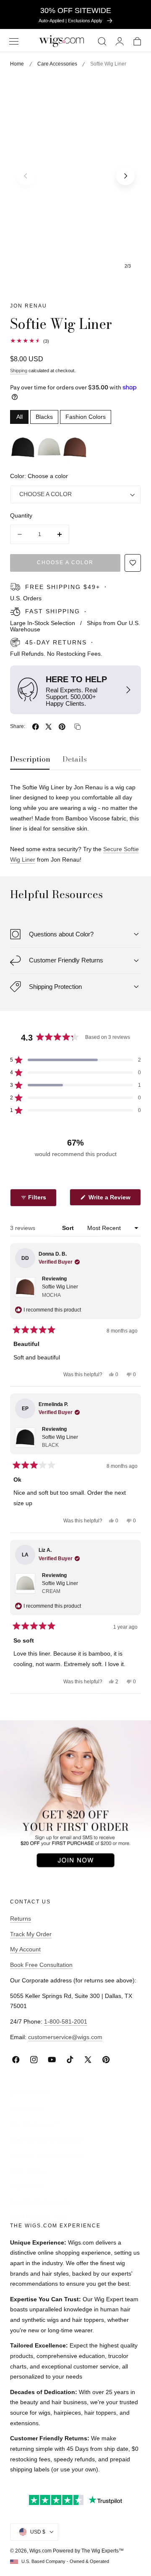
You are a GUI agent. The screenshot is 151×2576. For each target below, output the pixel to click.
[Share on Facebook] (36, 727)
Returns (21, 1919)
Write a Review (111, 1200)
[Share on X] (49, 727)
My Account (25, 1949)
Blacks (44, 417)
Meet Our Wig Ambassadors (47, 2140)
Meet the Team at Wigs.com (47, 2155)
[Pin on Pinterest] (62, 727)
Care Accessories (57, 64)
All (20, 417)
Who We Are (27, 2109)
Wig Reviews (27, 2186)
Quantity (21, 516)
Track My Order (31, 1934)
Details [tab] (75, 759)
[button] (14, 41)
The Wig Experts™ (35, 2124)
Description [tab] (30, 759)
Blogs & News (28, 2171)
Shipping (19, 371)
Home (17, 64)
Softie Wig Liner (60, 1291)
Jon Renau (29, 306)
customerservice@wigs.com (65, 2037)
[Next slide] (125, 176)
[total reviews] (75, 341)
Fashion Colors (86, 417)
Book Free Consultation (41, 1965)
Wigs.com (40, 2551)
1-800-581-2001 (66, 2021)
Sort (69, 1228)
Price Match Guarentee (41, 2202)
